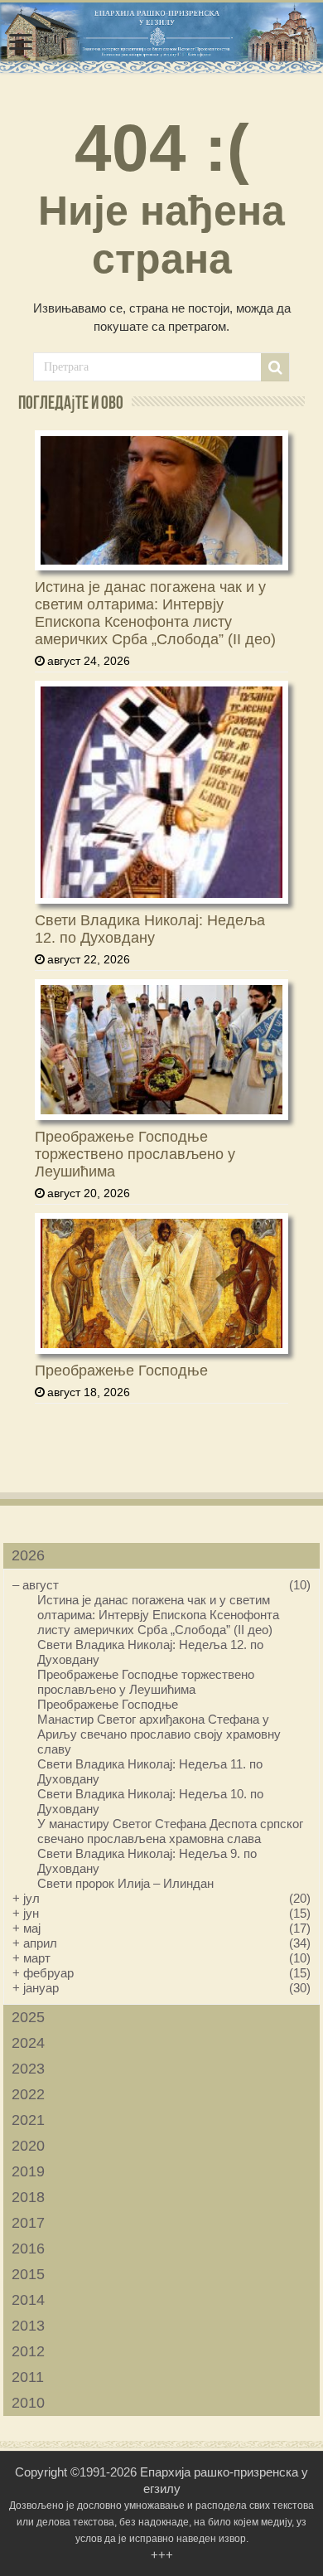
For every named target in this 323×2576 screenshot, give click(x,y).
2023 (28, 2069)
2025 (28, 2017)
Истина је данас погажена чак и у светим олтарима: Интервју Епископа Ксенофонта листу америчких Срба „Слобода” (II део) (155, 613)
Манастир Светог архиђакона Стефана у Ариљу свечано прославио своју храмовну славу (159, 1734)
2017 (28, 2223)
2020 (28, 2146)
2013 (28, 2326)
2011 (28, 2377)
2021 (28, 2120)
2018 (28, 2197)
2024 (28, 2043)
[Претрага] (275, 367)
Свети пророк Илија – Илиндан (125, 1883)
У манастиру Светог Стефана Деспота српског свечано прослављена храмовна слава (170, 1831)
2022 (28, 2094)
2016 (28, 2249)
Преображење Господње (121, 1370)
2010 (28, 2403)
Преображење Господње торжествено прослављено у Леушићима (135, 1154)
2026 (28, 1555)
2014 (28, 2300)
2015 (28, 2274)
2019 (28, 2171)
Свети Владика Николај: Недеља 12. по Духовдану (150, 929)
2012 (28, 2351)
